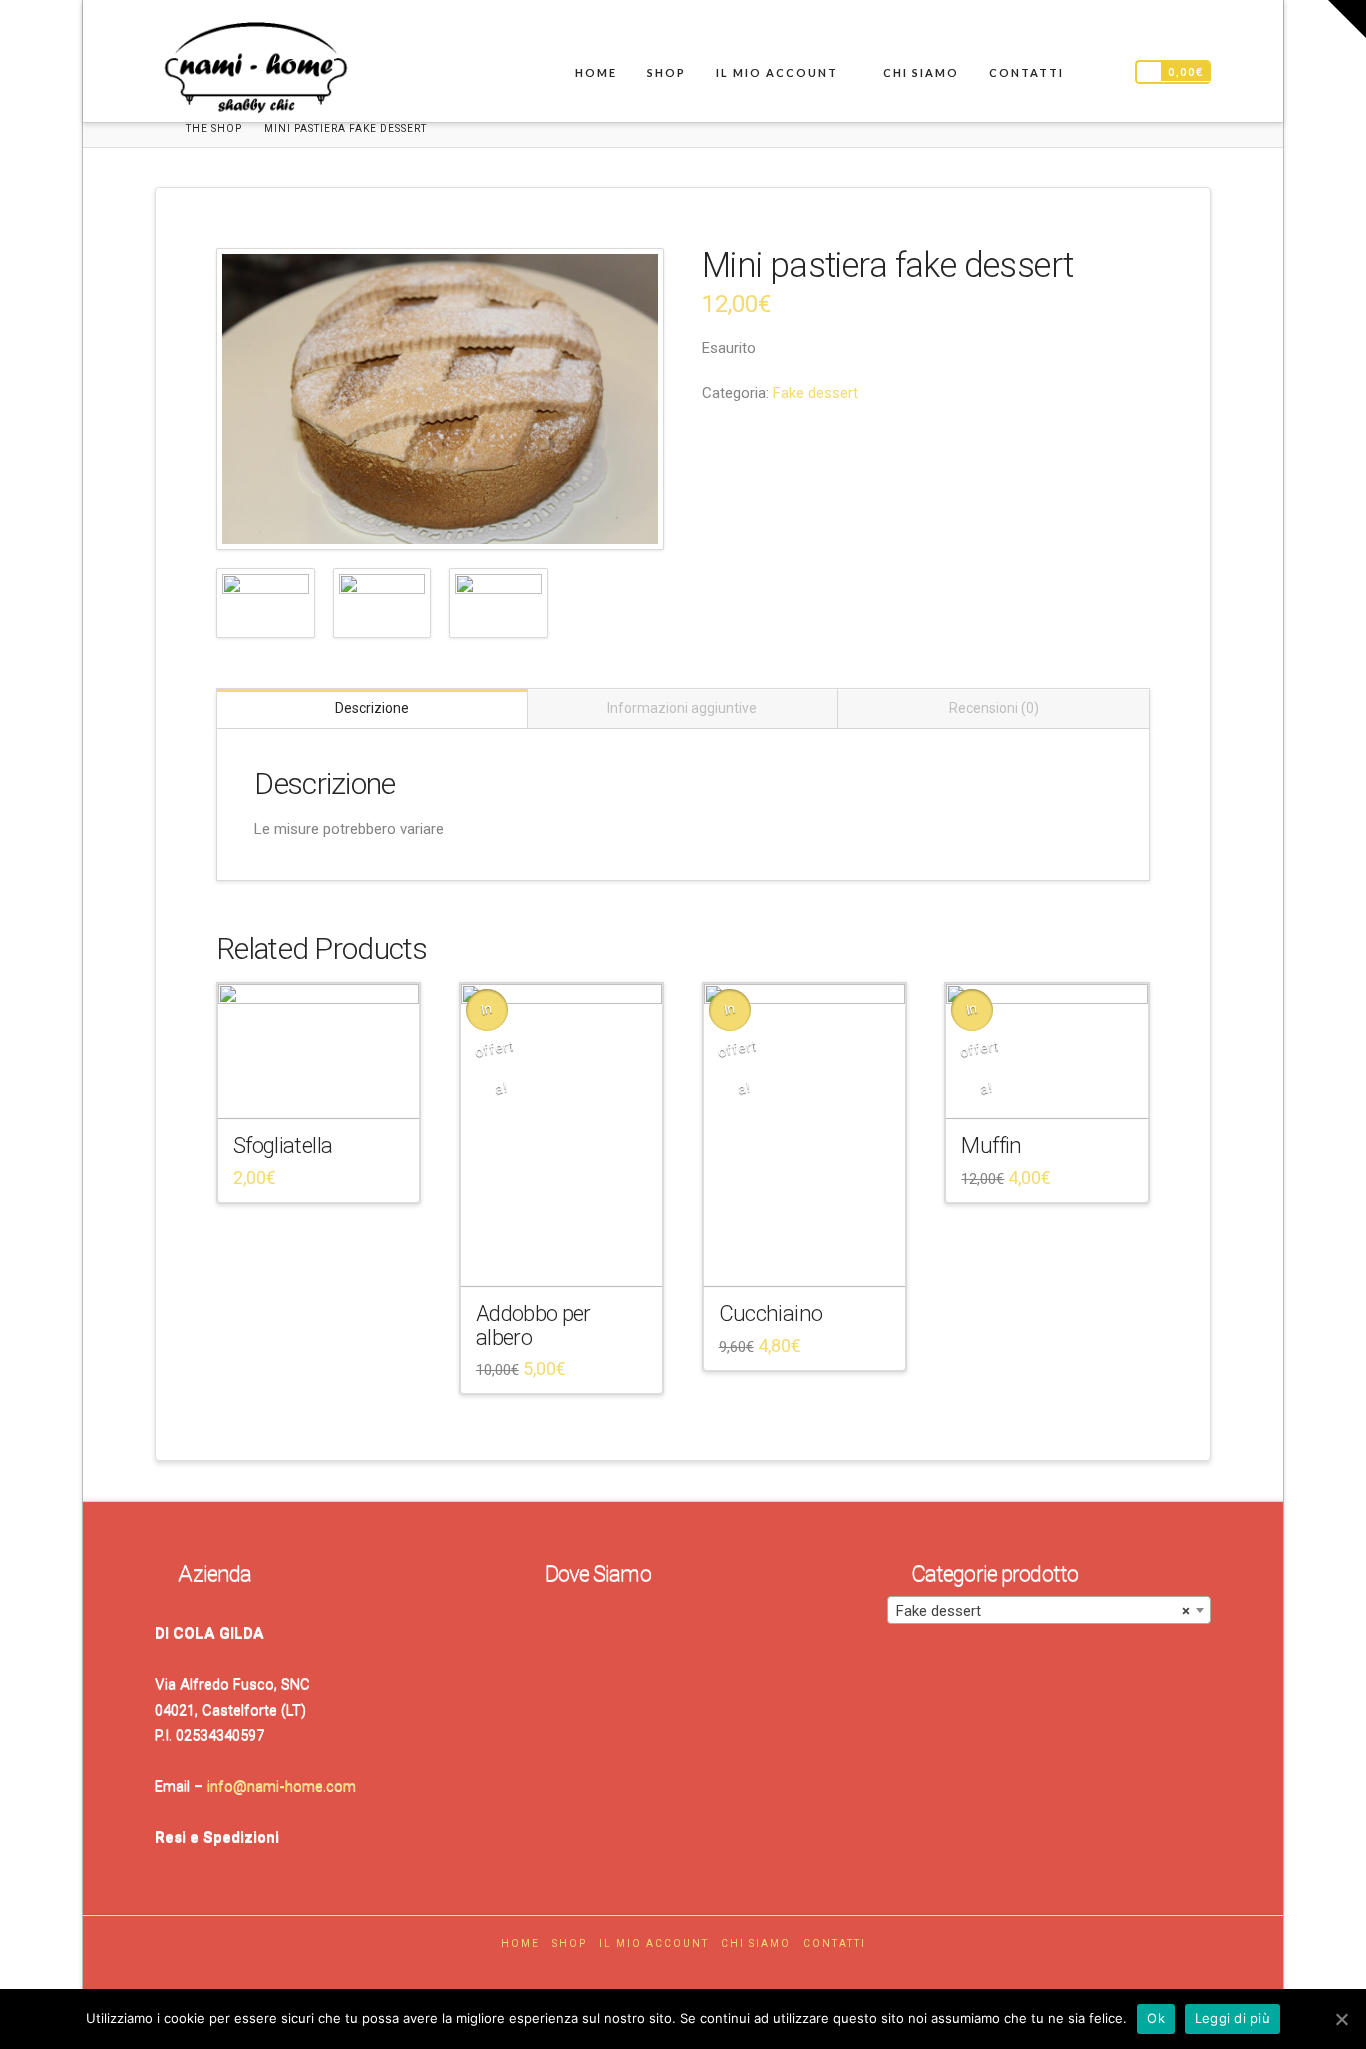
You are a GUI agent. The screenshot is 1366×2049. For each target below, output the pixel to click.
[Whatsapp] (704, 1972)
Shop (569, 1943)
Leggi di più (1232, 2018)
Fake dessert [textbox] (1043, 1611)
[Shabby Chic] (255, 72)
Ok (1156, 2018)
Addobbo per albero (533, 1324)
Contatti (834, 1943)
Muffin (991, 1145)
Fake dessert (815, 393)
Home (520, 1943)
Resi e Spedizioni (217, 1837)
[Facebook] (662, 1972)
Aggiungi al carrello (326, 1086)
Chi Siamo (756, 1943)
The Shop (214, 128)
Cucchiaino (771, 1313)
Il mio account (654, 1943)
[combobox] (1049, 1610)
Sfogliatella (282, 1145)
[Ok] (1341, 2019)
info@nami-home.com (281, 1786)
